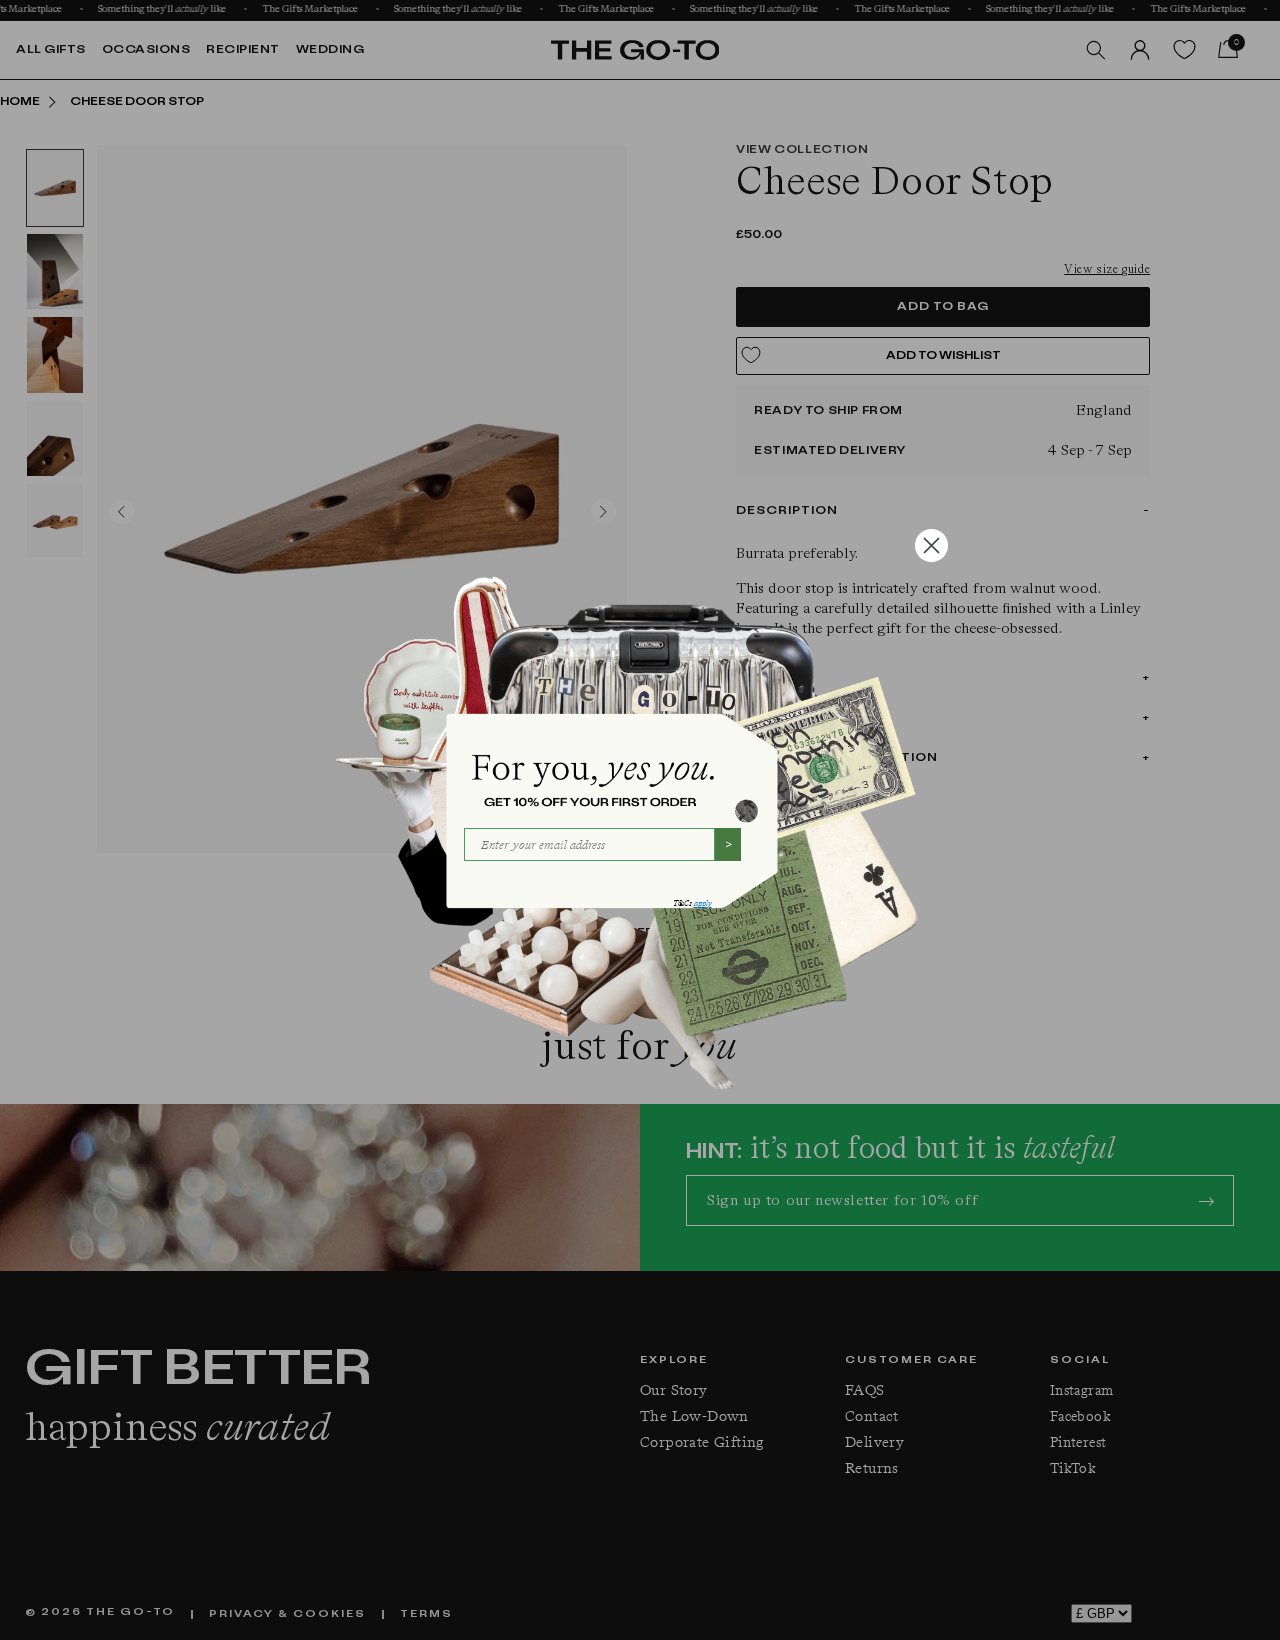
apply (703, 903)
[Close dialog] (931, 545)
